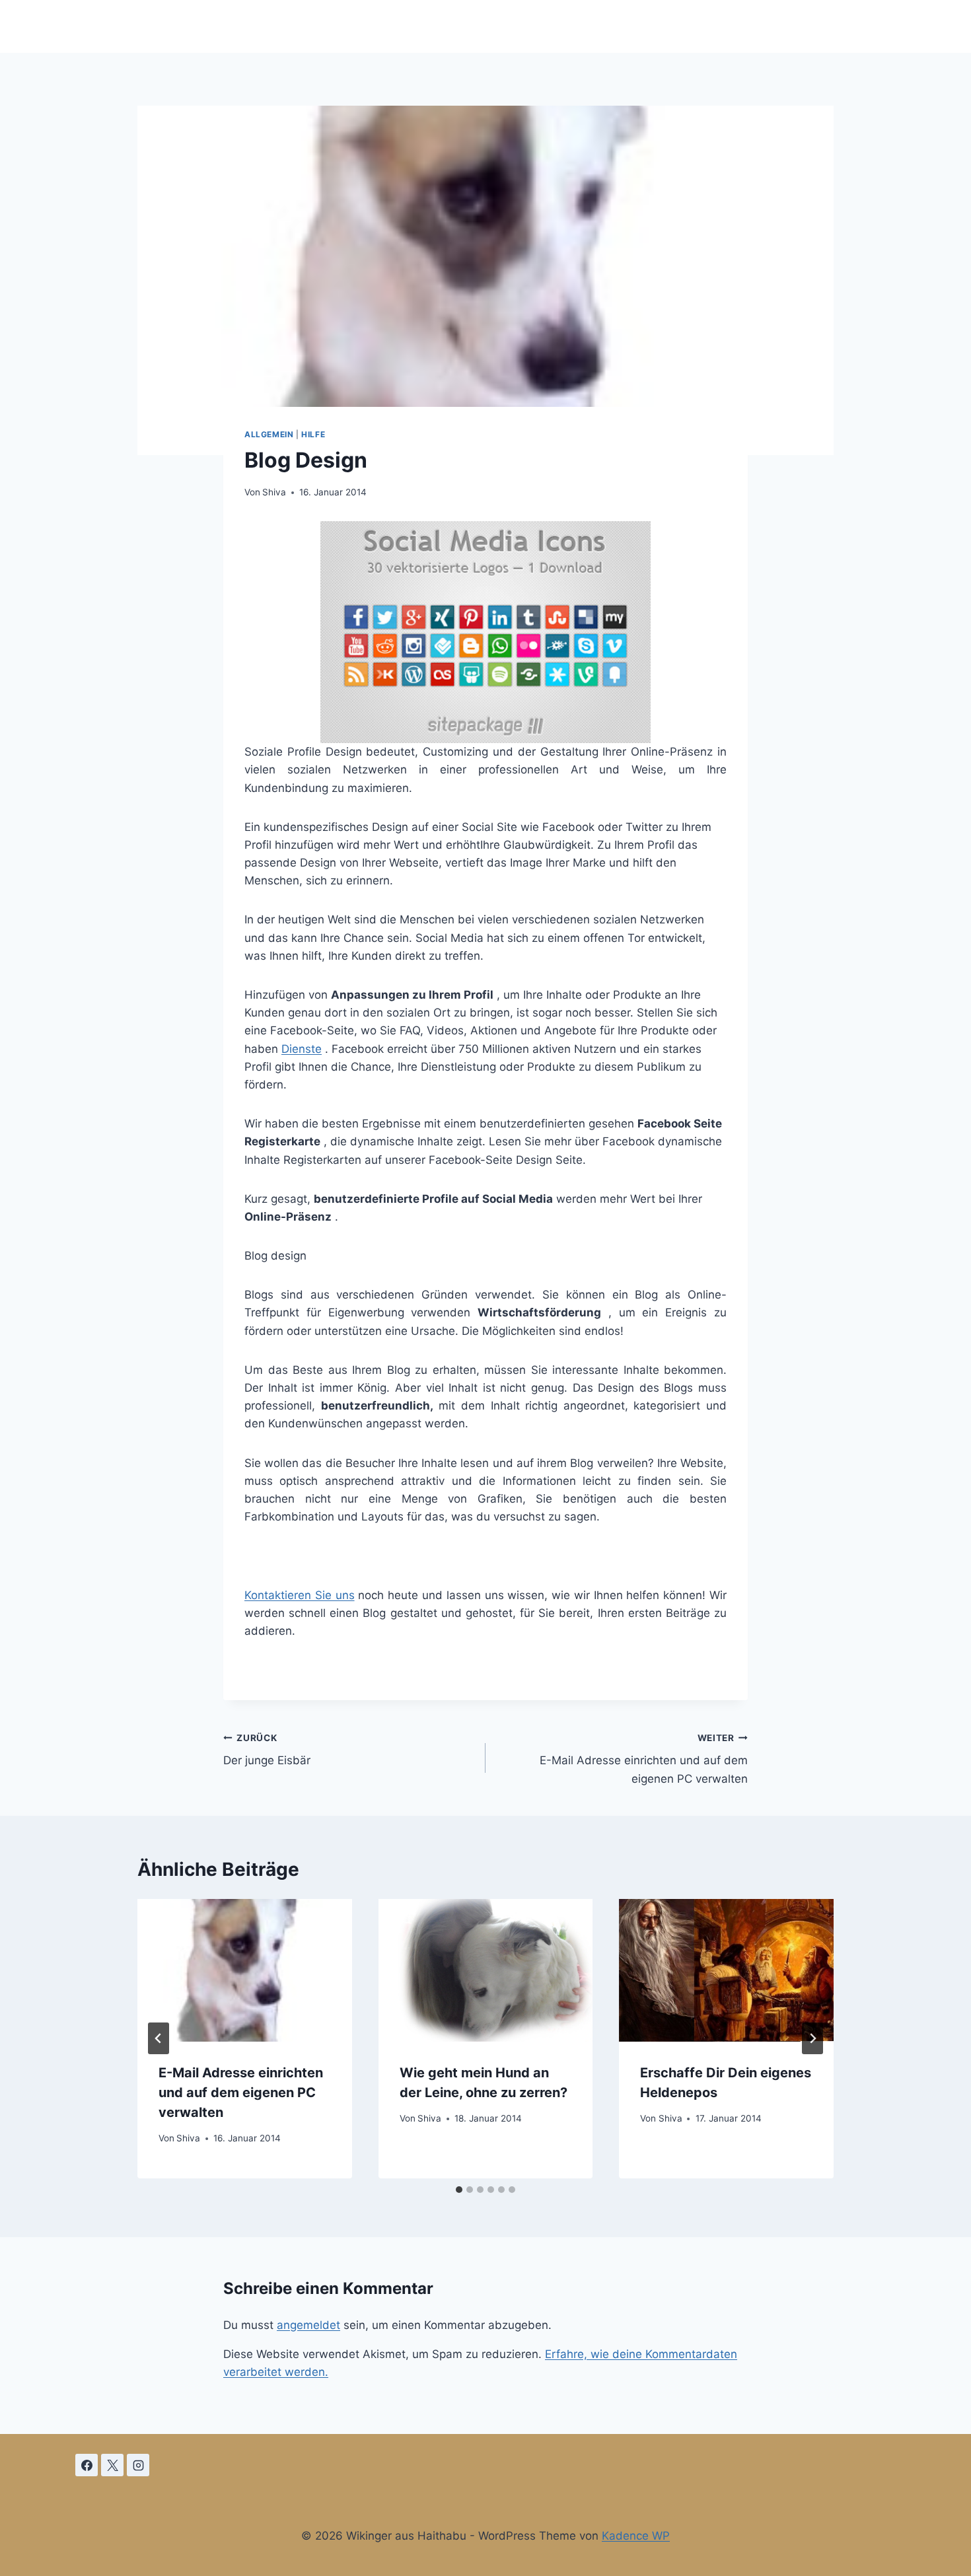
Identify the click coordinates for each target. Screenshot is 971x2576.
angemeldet (308, 2325)
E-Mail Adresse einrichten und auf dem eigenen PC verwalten (644, 1759)
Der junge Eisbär (267, 1750)
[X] (112, 2465)
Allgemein (269, 434)
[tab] (459, 2190)
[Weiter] (812, 2038)
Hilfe (313, 434)
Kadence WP (636, 2536)
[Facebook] (87, 2465)
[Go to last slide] (159, 2038)
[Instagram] (138, 2465)
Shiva (274, 492)
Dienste (302, 1049)
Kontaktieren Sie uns (300, 1595)
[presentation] (245, 1970)
